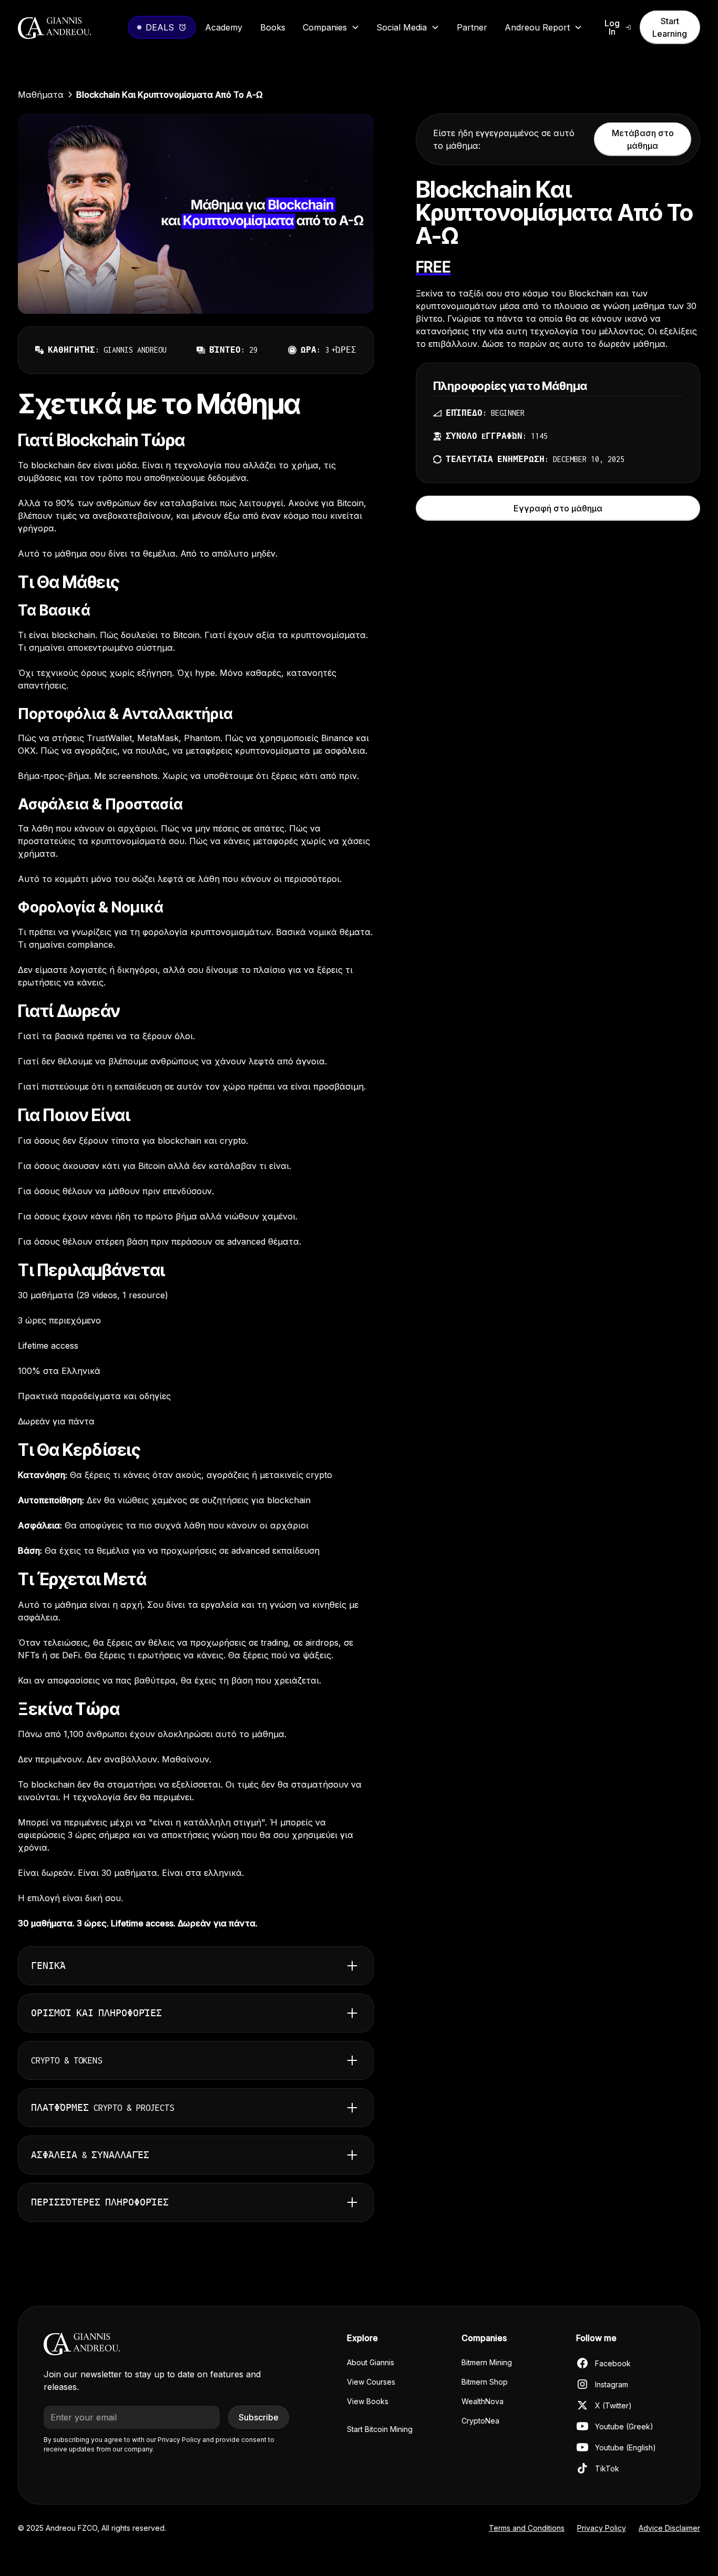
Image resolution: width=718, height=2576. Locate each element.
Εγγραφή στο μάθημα (558, 508)
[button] (331, 27)
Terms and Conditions (527, 2528)
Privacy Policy (602, 2528)
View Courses (371, 2382)
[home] (70, 27)
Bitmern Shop (485, 2382)
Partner (472, 27)
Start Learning (670, 27)
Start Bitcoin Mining (380, 2429)
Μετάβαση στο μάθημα (643, 139)
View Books (368, 2401)
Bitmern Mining (487, 2362)
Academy (224, 27)
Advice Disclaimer (669, 2528)
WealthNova (483, 2401)
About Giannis (371, 2362)
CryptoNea (480, 2421)
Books (273, 27)
